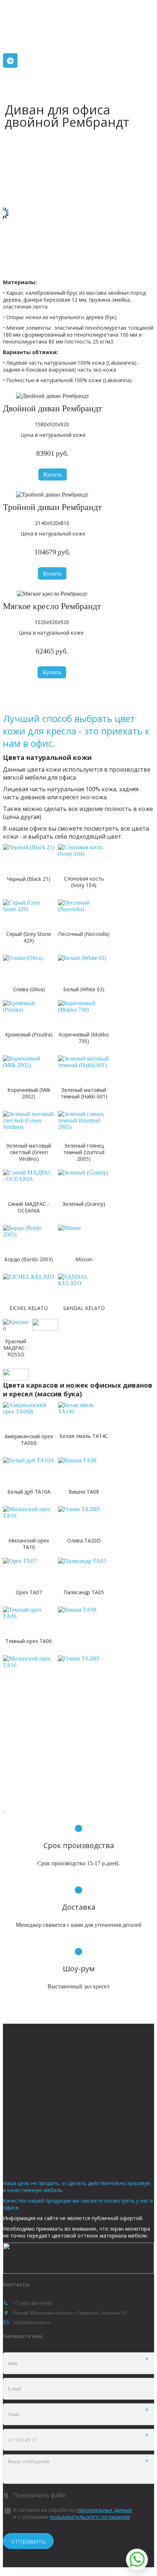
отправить (28, 2541)
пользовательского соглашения (90, 2517)
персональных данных (104, 2510)
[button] (53, 475)
